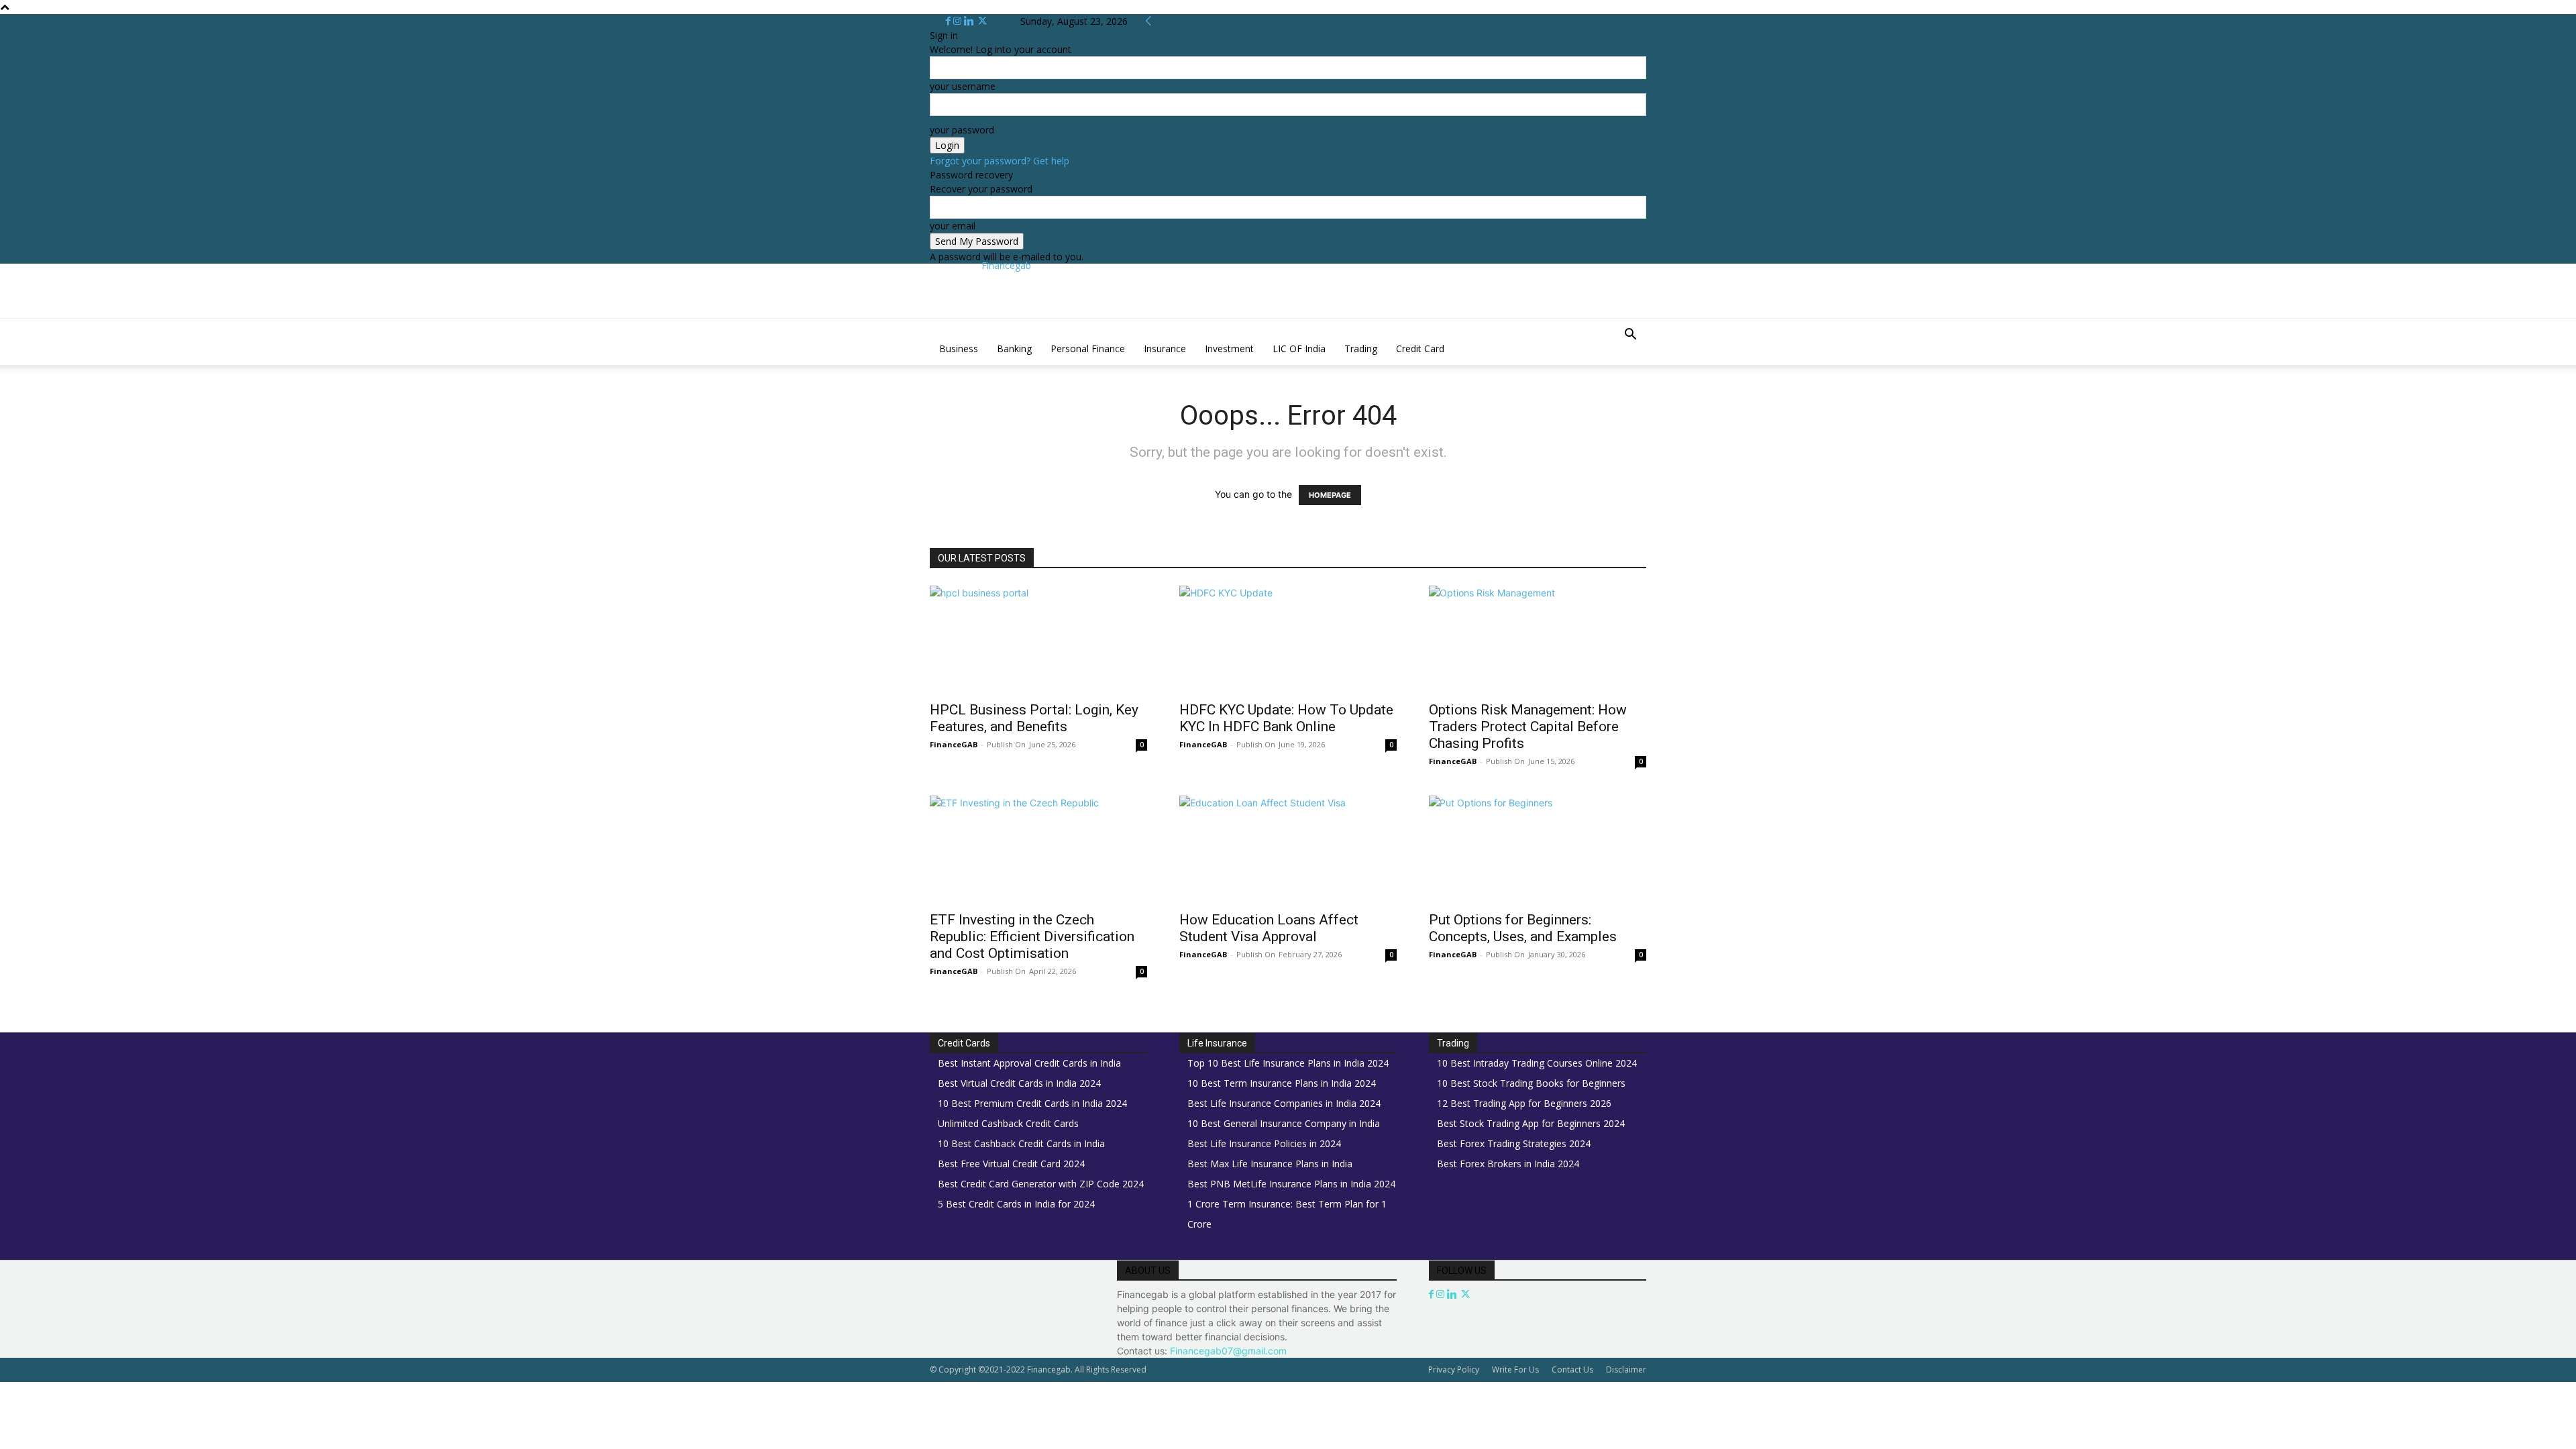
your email (953, 226)
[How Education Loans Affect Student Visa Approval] (1288, 849)
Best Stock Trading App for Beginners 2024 (1531, 1123)
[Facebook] (950, 21)
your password (962, 130)
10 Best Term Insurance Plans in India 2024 (1282, 1083)
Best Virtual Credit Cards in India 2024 (1019, 1083)
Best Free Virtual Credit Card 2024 (1011, 1164)
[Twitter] (982, 21)
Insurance (1165, 348)
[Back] (1148, 21)
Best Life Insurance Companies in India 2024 (1284, 1103)
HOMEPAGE (1330, 495)
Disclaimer (1626, 1370)
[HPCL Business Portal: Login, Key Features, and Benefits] (1038, 639)
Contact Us (1572, 1370)
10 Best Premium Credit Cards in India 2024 (1032, 1103)
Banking (1014, 348)
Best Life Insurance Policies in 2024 (1264, 1143)
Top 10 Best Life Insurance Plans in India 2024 (1288, 1063)
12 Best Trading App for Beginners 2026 (1524, 1103)
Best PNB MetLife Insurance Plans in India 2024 (1291, 1184)
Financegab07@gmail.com (1228, 1351)
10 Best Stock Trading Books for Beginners (1531, 1083)
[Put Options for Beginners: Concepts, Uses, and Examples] (1538, 849)
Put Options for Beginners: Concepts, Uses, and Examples (1523, 928)
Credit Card (1420, 348)
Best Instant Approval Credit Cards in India (1029, 1063)
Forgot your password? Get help (1000, 161)
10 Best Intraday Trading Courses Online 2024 (1537, 1063)
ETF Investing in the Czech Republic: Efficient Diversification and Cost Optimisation (1032, 936)
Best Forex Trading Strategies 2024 (1514, 1143)
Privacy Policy (1454, 1370)
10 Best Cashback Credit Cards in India (1021, 1143)
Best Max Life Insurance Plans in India (1270, 1164)
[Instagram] (959, 21)
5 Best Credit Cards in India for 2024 (1016, 1204)
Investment (1229, 348)
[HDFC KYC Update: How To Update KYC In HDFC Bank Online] (1288, 639)
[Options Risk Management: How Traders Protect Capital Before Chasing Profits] (1538, 639)
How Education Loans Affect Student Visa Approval (1269, 928)
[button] (1630, 336)
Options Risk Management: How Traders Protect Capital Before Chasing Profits (1528, 727)
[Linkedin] (970, 21)
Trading (1361, 348)
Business (959, 348)
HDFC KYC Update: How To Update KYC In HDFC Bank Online (1286, 718)
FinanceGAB (954, 744)
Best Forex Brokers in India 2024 (1508, 1164)
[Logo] (931, 326)
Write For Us (1515, 1370)
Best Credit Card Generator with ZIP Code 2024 (1041, 1184)
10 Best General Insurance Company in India (1284, 1123)
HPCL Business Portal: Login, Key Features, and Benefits (1034, 718)
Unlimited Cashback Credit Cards (1008, 1123)
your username (963, 86)
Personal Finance (1088, 348)
